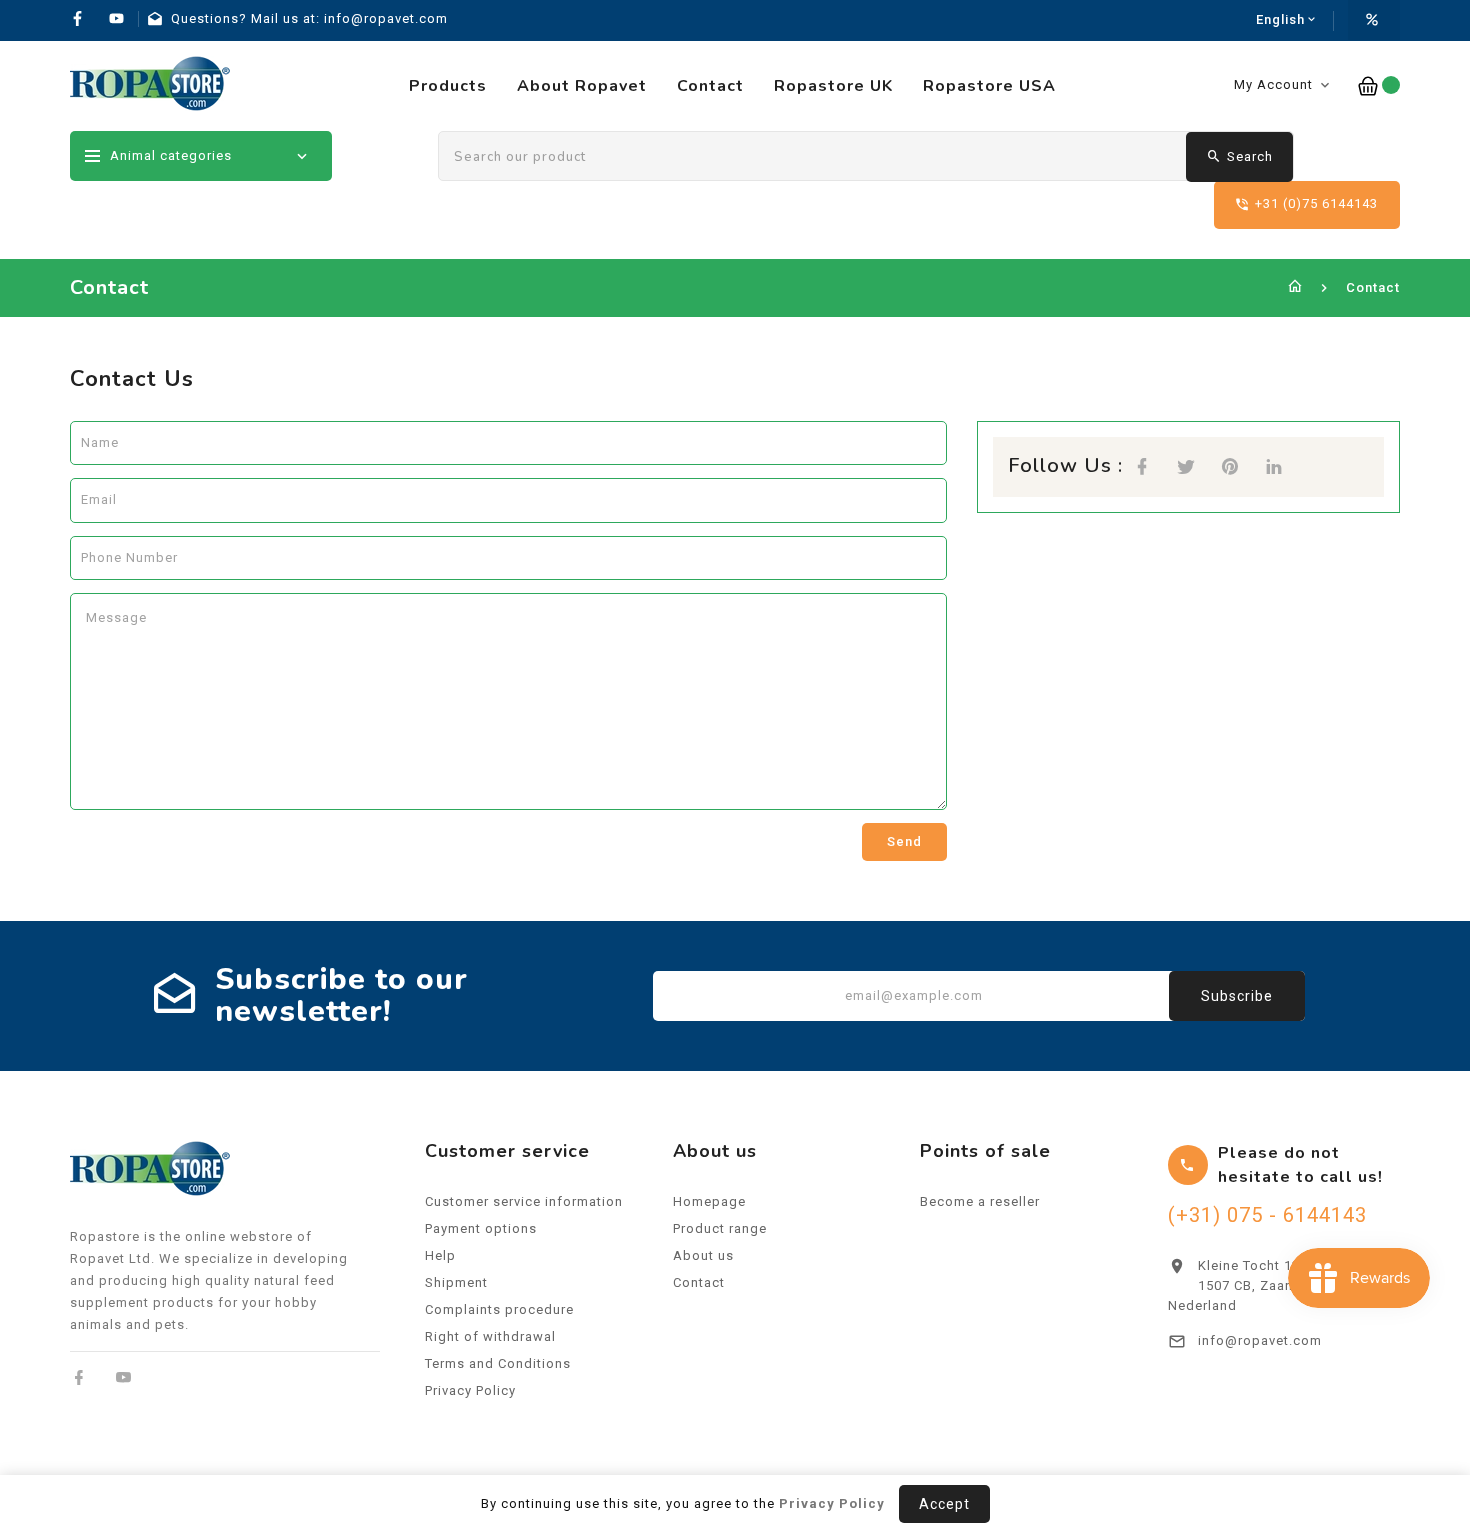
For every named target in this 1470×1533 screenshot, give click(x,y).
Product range (720, 1228)
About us (703, 1255)
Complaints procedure (499, 1309)
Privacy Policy (470, 1390)
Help (440, 1255)
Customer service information (524, 1201)
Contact (699, 1282)
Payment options (481, 1228)
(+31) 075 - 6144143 (1267, 1215)
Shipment (456, 1282)
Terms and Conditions (498, 1363)
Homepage (709, 1201)
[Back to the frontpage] (1295, 287)
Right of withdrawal (490, 1336)
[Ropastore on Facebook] (79, 1377)
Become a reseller (980, 1201)
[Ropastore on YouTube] (123, 1377)
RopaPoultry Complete (1274, 1409)
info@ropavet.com (1260, 1340)
